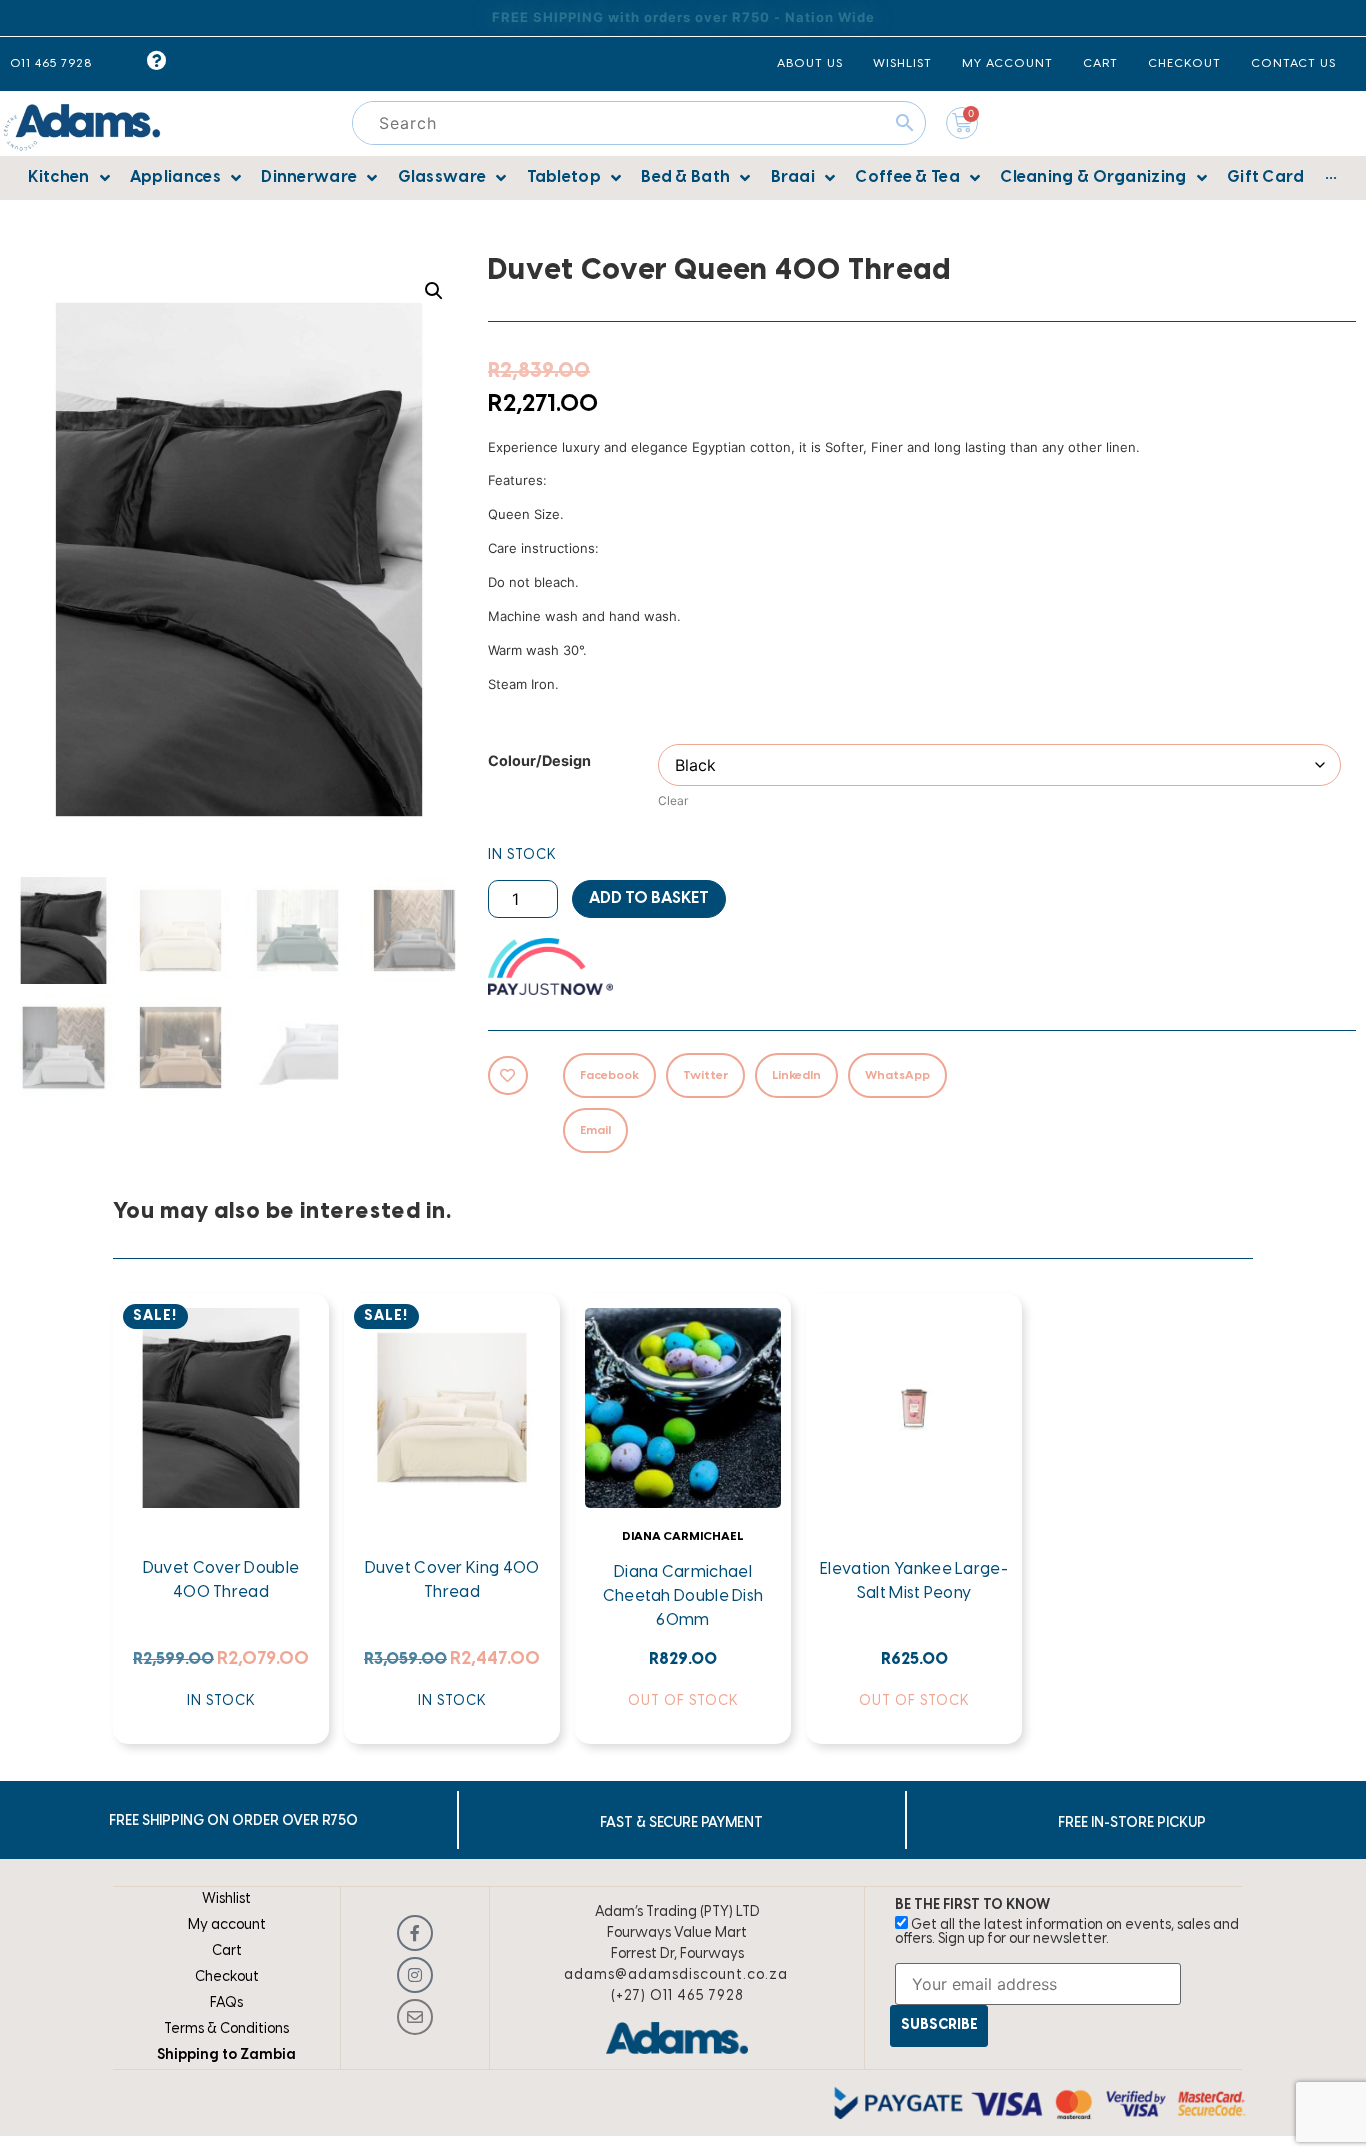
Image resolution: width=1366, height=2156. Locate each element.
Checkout (227, 1977)
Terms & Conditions (226, 2029)
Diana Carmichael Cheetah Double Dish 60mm (683, 1596)
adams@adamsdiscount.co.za (676, 1975)
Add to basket (649, 898)
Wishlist (226, 1899)
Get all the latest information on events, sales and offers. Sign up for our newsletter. (1067, 1932)
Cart (227, 1951)
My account (227, 1925)
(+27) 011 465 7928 (677, 1996)
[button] (434, 291)
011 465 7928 (51, 63)
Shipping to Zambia (226, 2055)
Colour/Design (539, 761)
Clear (673, 800)
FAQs (226, 2003)
